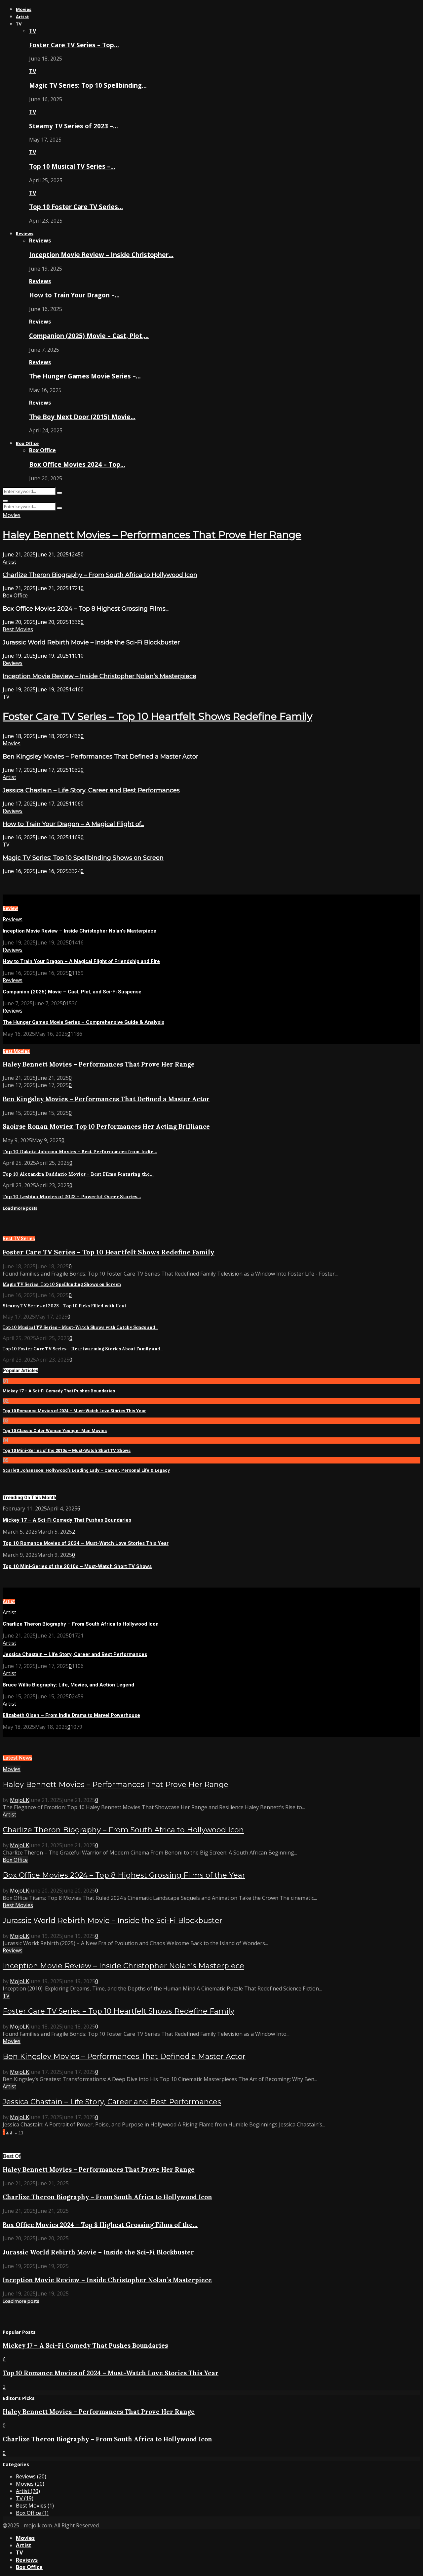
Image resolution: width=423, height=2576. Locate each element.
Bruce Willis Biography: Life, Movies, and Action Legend (68, 1685)
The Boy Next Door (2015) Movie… (82, 417)
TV (19, 24)
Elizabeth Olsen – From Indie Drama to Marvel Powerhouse (71, 1715)
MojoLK (19, 1800)
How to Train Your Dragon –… (74, 295)
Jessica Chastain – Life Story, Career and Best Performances (91, 790)
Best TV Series (19, 1239)
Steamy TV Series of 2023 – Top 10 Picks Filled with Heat (64, 1306)
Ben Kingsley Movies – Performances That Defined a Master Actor (100, 757)
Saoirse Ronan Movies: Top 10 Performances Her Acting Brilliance (106, 1126)
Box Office (27, 443)
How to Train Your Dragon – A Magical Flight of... (73, 824)
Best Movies (18, 629)
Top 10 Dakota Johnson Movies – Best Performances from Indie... (80, 1152)
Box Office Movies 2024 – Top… (77, 464)
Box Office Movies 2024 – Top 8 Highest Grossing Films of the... (100, 2225)
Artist (22, 17)
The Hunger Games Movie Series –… (85, 376)
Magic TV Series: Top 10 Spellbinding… (88, 85)
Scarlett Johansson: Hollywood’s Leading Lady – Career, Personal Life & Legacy (86, 1470)
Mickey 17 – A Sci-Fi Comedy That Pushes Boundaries (59, 1391)
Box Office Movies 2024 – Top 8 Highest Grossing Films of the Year (124, 1875)
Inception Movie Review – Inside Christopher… (101, 255)
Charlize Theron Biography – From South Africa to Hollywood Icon (100, 575)
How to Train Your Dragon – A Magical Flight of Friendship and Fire (81, 961)
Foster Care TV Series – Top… (74, 45)
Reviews (25, 234)
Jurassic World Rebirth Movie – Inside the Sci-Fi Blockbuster (91, 642)
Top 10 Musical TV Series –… (72, 166)
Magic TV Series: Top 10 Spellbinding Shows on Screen (83, 858)
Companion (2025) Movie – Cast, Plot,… (89, 336)
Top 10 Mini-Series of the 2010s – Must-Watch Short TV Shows (67, 1450)
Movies (24, 9)
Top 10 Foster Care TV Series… (76, 207)
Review (10, 908)
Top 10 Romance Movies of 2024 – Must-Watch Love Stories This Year (74, 1411)
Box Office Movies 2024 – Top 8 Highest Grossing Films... (86, 609)
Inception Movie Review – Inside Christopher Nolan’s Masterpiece (99, 676)
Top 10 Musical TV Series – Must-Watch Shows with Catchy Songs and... (80, 1327)
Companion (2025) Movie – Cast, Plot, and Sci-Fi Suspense (72, 992)
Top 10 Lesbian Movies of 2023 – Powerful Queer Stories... (72, 1197)
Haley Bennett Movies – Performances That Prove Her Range (152, 535)
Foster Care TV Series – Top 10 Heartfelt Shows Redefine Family (157, 716)
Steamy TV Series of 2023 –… (74, 126)
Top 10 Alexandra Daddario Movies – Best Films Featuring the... (78, 1174)
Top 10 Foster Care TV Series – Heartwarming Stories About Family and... (83, 1349)
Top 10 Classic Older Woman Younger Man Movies (55, 1431)
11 (21, 2132)
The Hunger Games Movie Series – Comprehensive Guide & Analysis (83, 1022)
